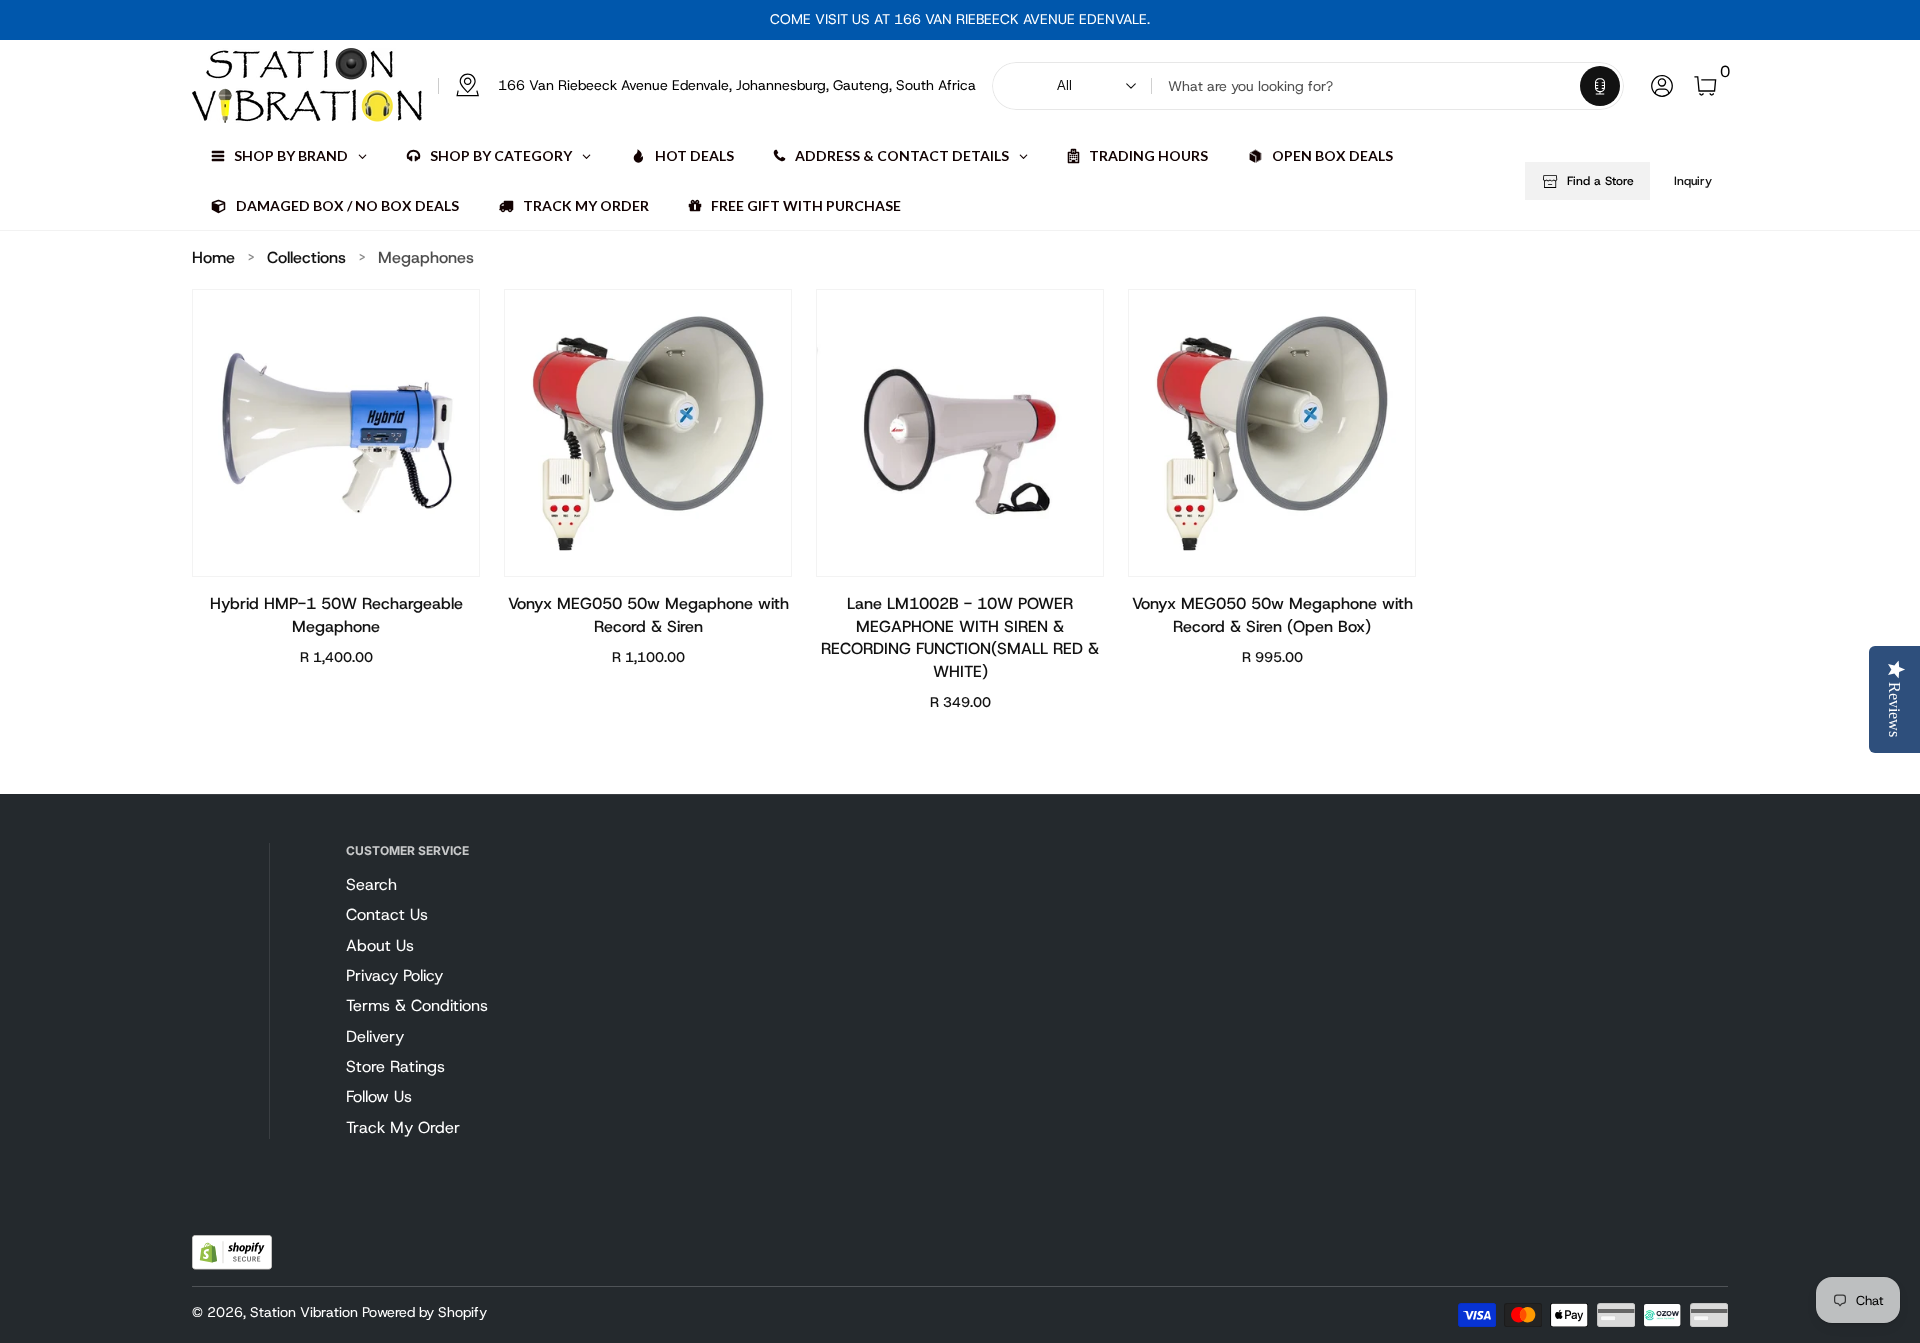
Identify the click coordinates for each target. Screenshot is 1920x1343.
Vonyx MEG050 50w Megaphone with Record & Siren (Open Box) (1272, 614)
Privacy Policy (394, 975)
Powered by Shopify (424, 1312)
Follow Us (379, 1096)
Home (213, 257)
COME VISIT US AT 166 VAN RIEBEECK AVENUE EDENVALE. (960, 19)
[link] (707, 86)
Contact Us (387, 914)
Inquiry (1693, 181)
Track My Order (403, 1127)
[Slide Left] (754, 20)
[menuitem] (453, 885)
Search (371, 884)
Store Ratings (395, 1066)
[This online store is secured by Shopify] (232, 1252)
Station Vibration (304, 1312)
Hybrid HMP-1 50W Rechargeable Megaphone (336, 614)
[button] (1600, 86)
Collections (306, 257)
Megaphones (426, 257)
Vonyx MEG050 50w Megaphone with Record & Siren (648, 614)
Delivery (375, 1036)
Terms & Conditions (417, 1005)
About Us (380, 945)
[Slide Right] (1166, 20)
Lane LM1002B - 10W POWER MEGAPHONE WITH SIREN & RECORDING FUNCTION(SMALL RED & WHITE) (960, 637)
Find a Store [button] (1600, 181)
